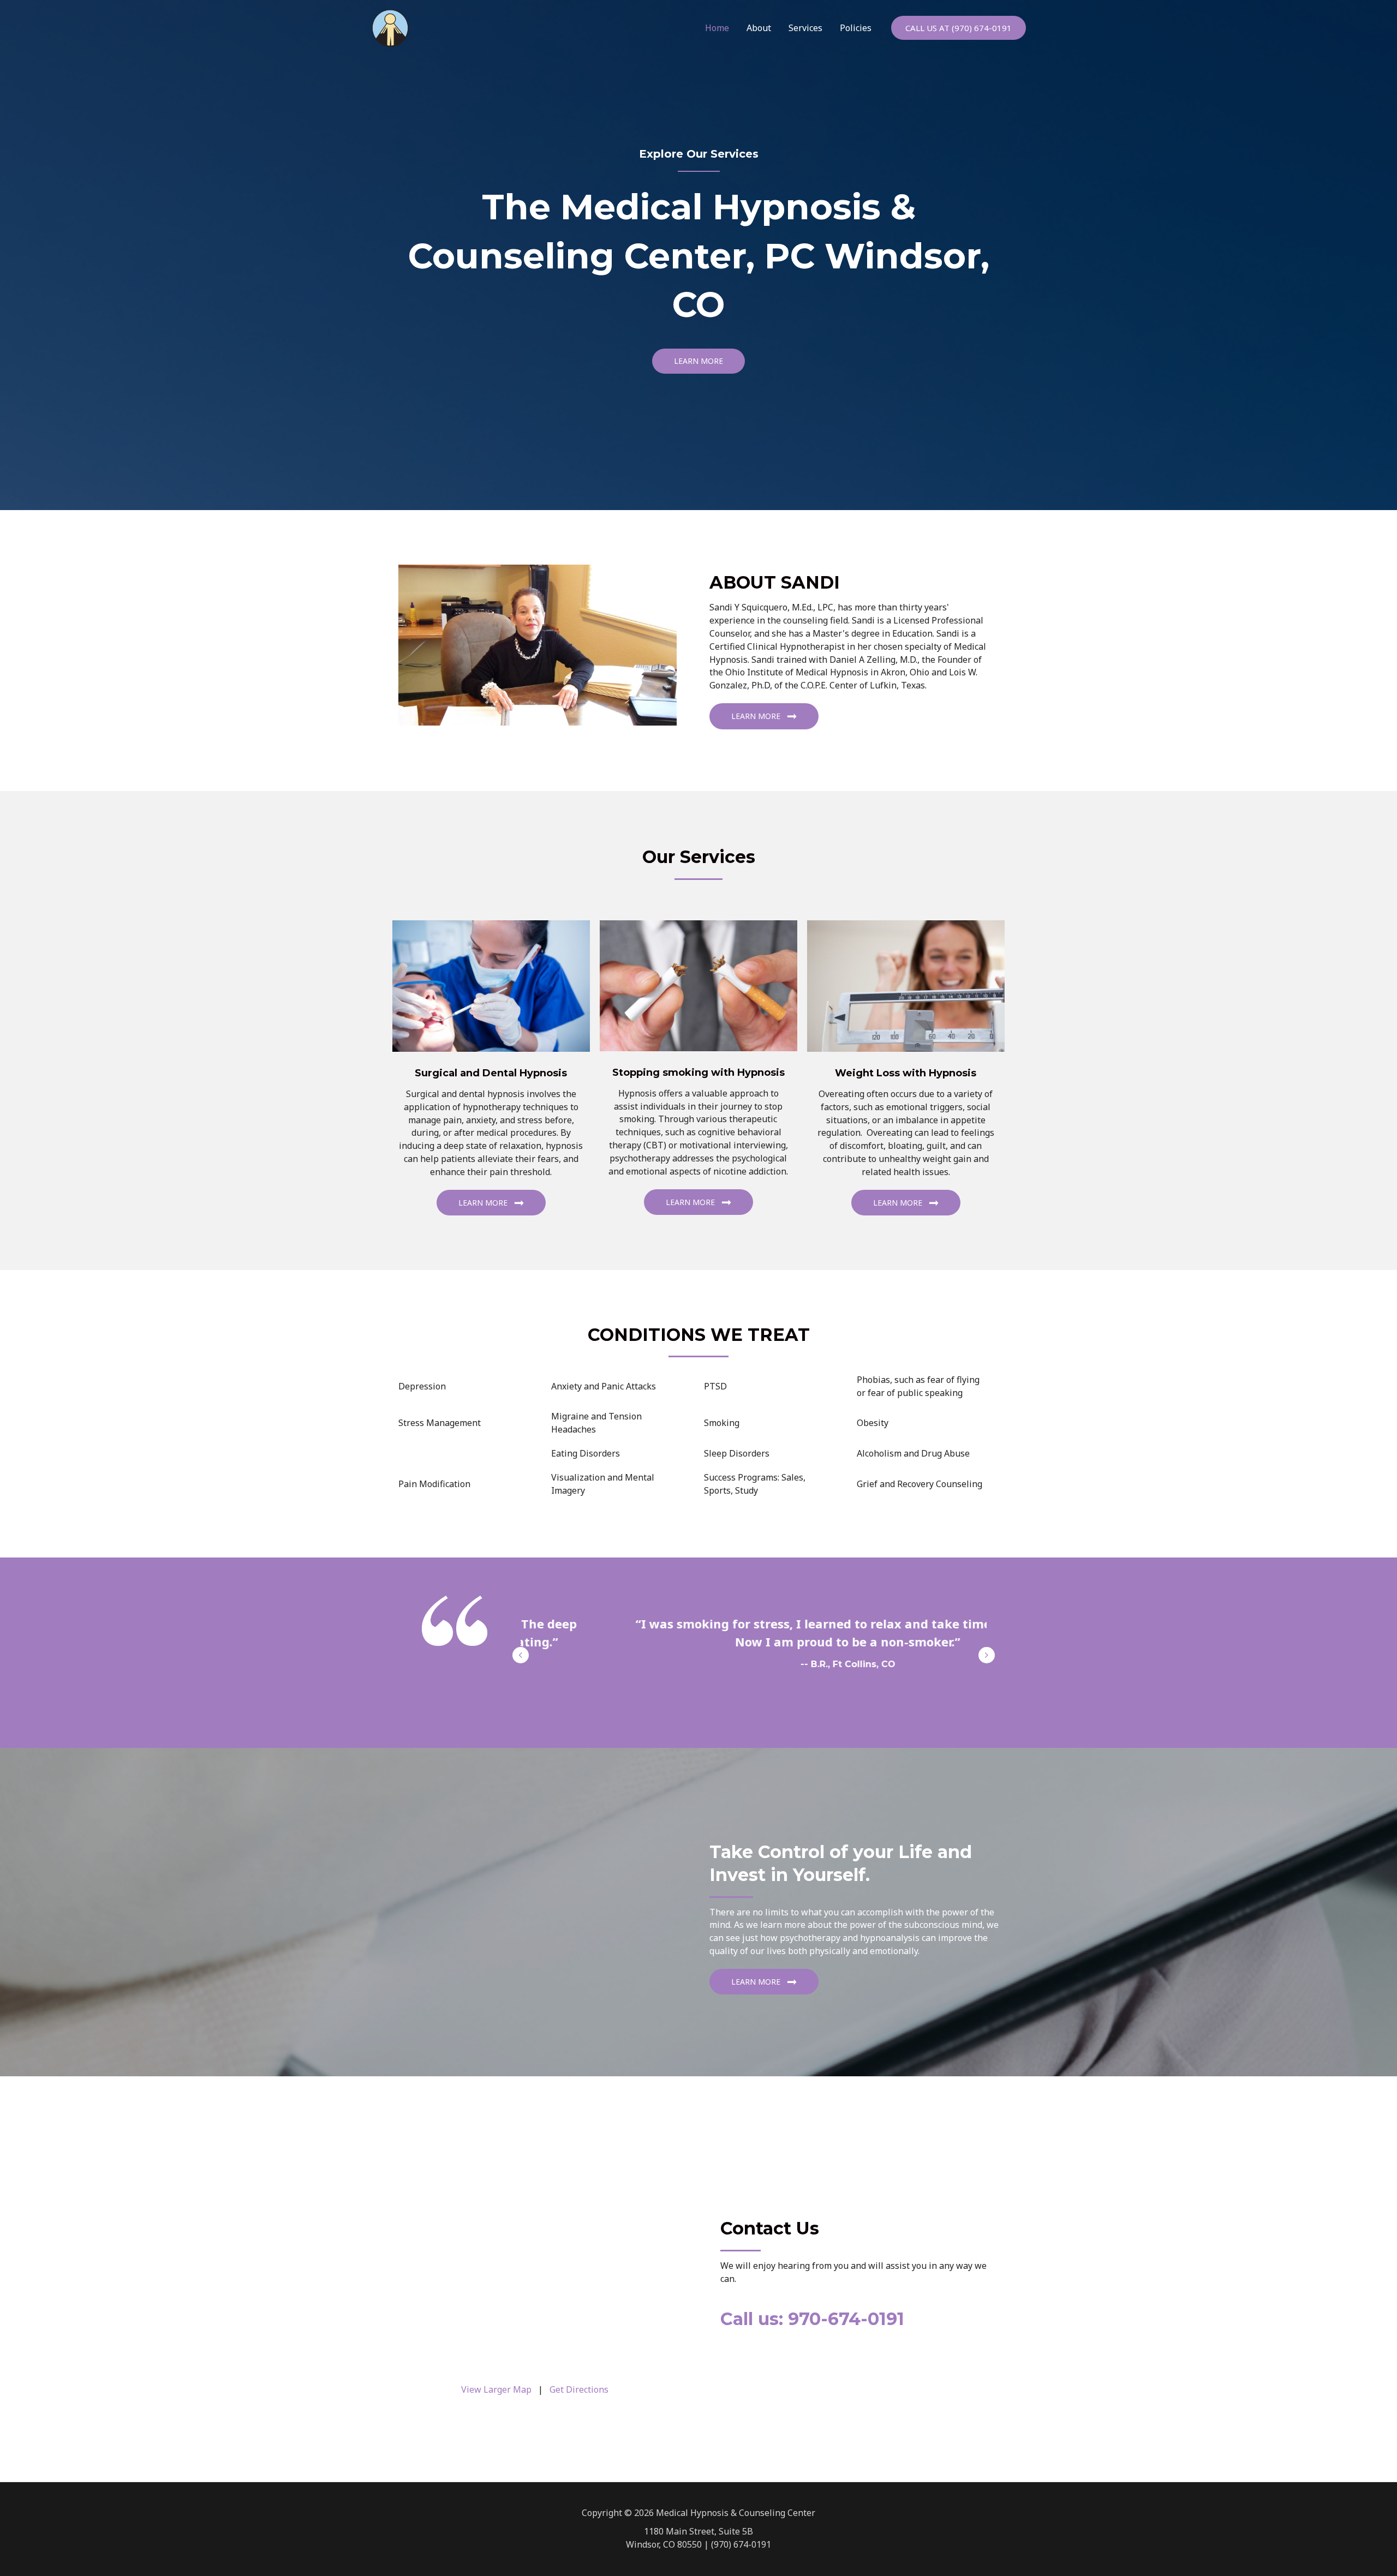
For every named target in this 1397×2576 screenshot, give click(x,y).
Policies (856, 28)
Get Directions (579, 2389)
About (759, 28)
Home (717, 28)
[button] (959, 28)
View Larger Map (496, 2389)
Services (805, 28)
